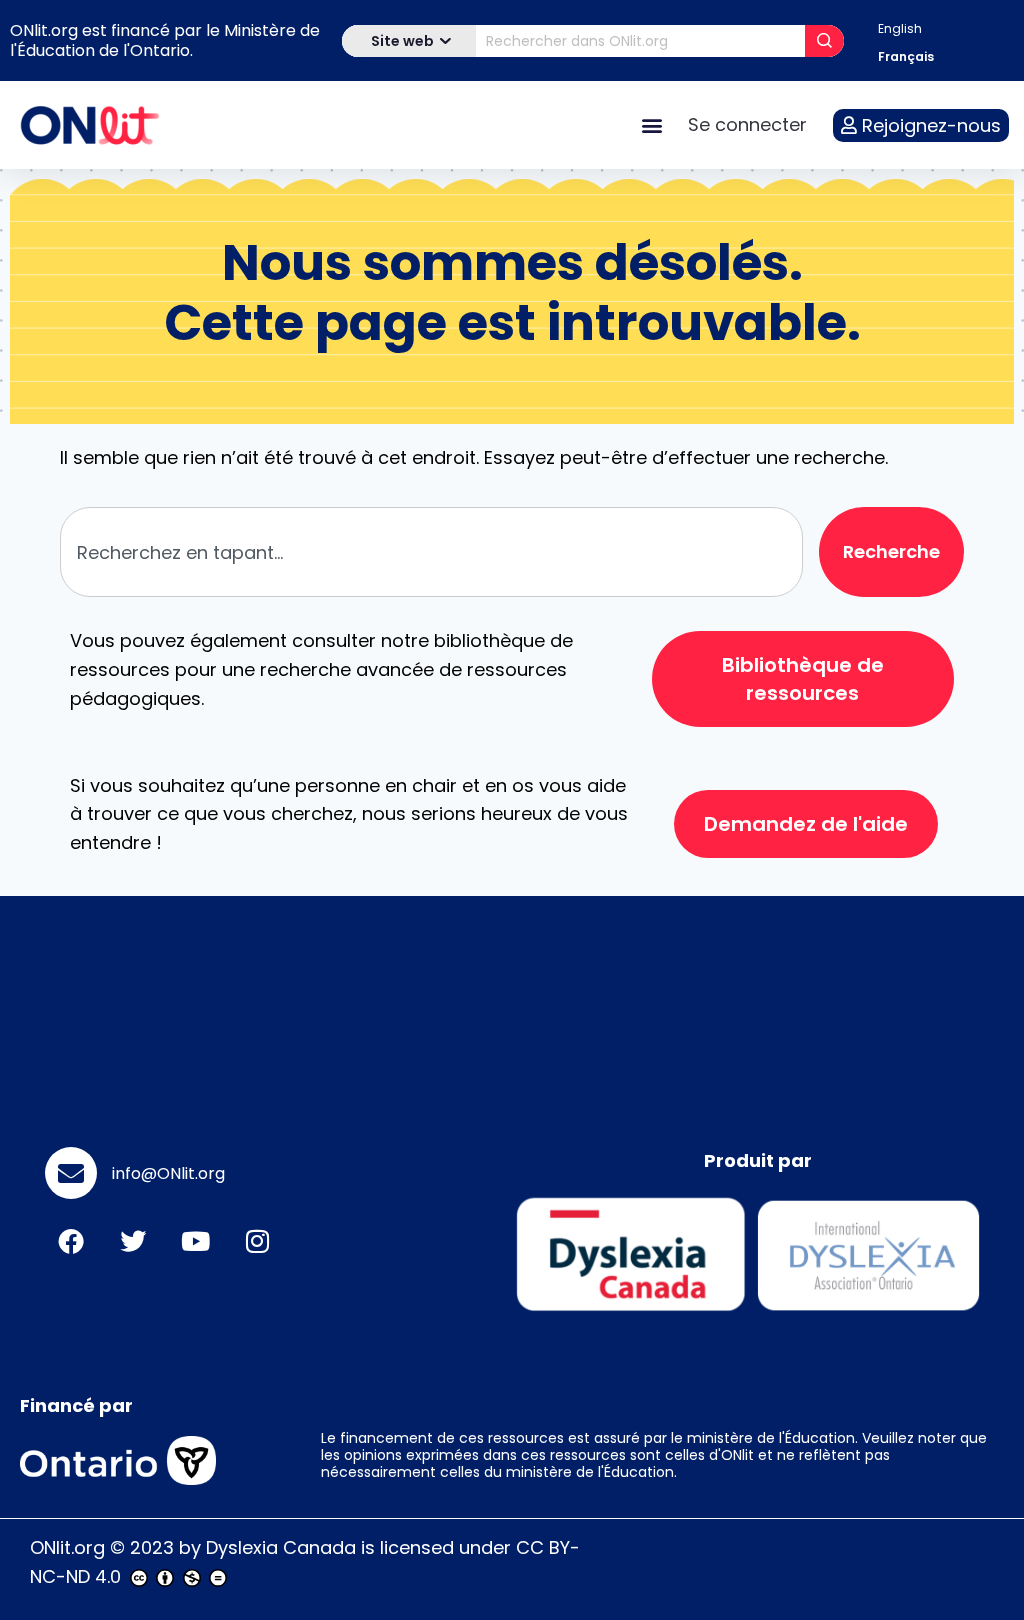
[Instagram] (257, 1241)
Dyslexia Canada (281, 1547)
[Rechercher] (824, 41)
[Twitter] (133, 1241)
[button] (651, 125)
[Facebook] (71, 1241)
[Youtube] (195, 1241)
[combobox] (431, 552)
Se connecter (747, 124)
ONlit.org (67, 1547)
